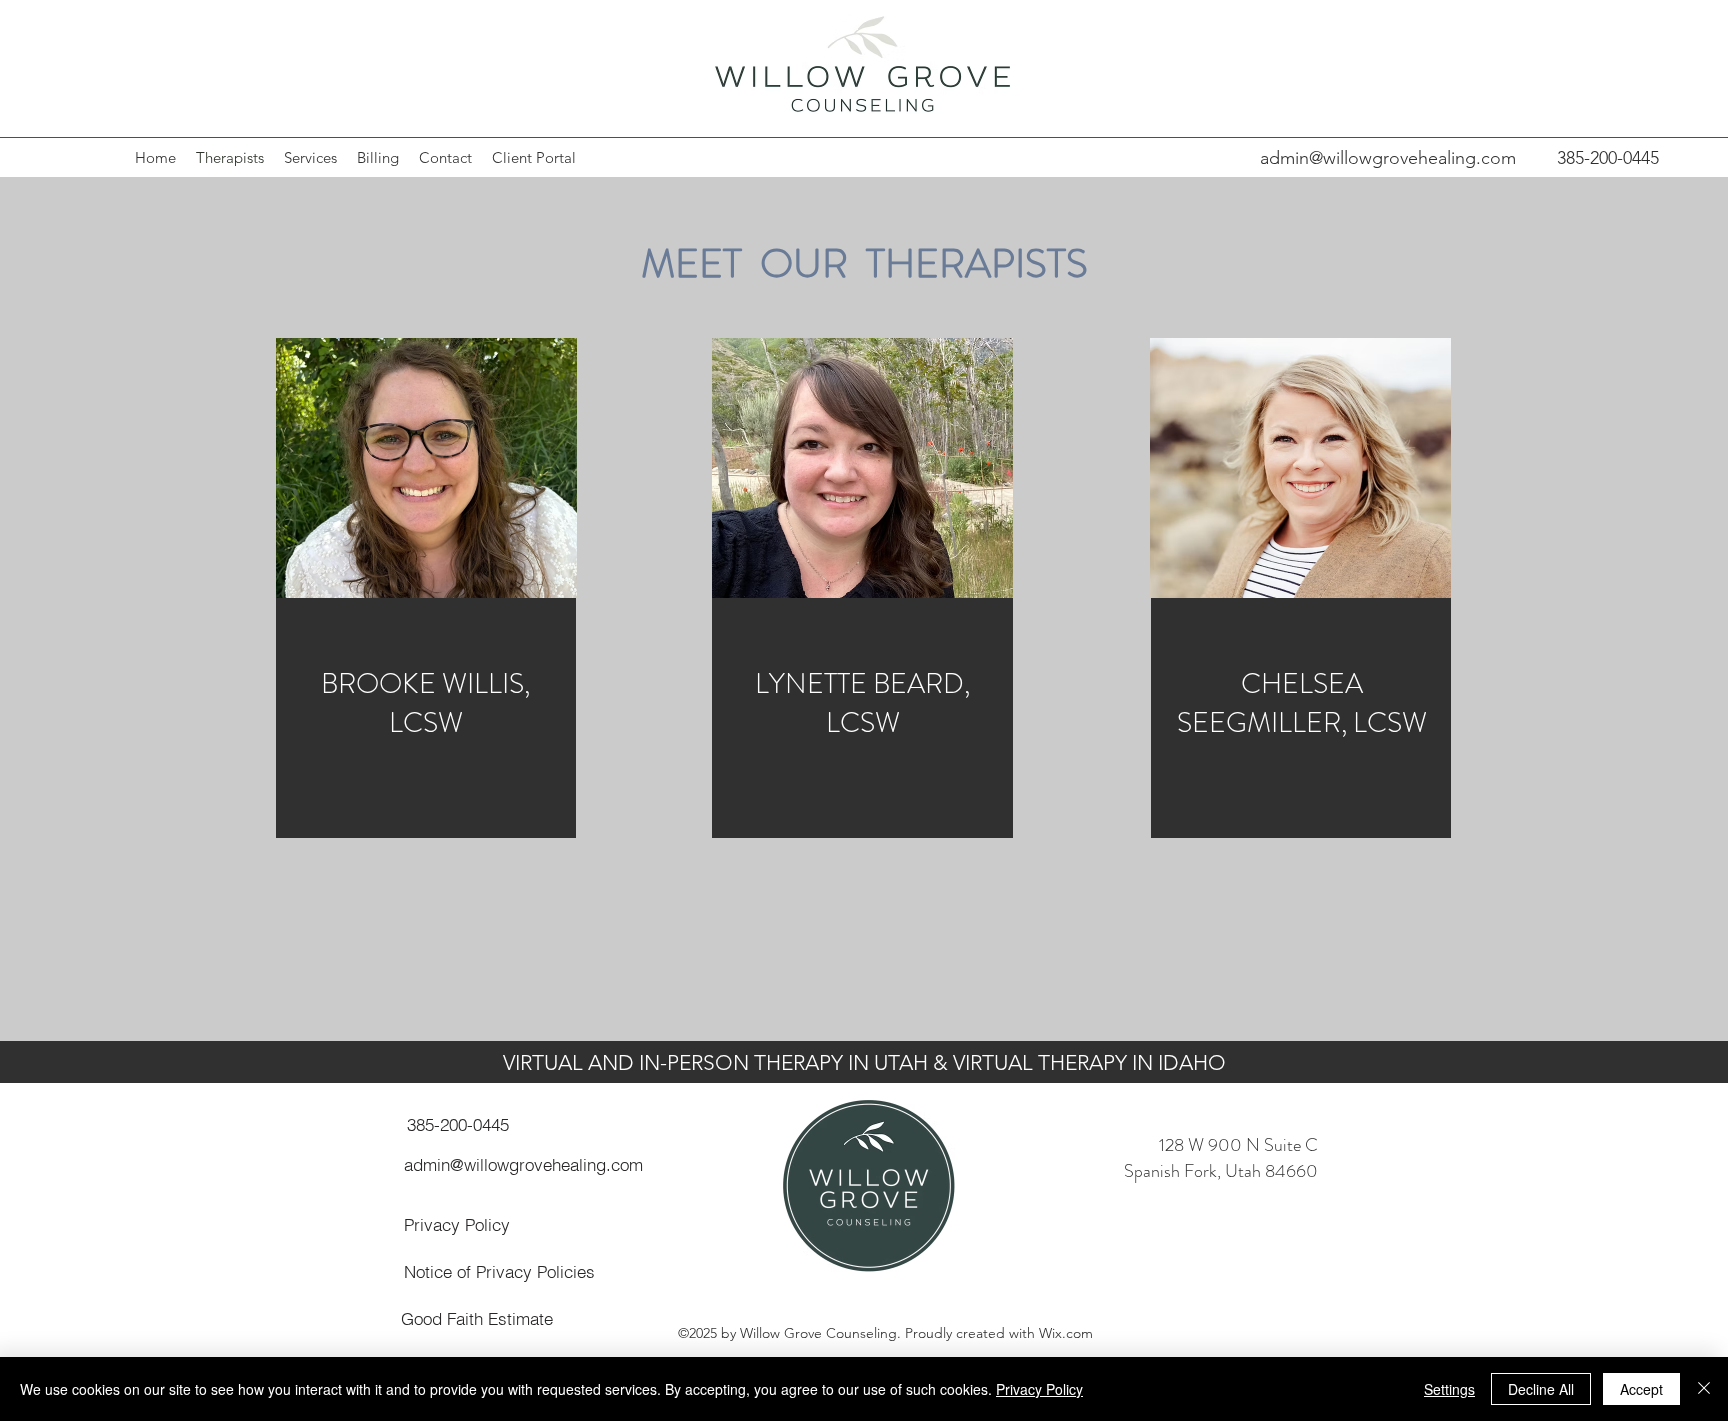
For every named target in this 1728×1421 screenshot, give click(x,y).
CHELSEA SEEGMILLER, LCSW (1302, 703)
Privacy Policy (1039, 1389)
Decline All (1541, 1389)
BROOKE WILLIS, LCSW (425, 703)
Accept (1641, 1389)
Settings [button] (1449, 1389)
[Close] (1704, 1389)
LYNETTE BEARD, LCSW (862, 703)
